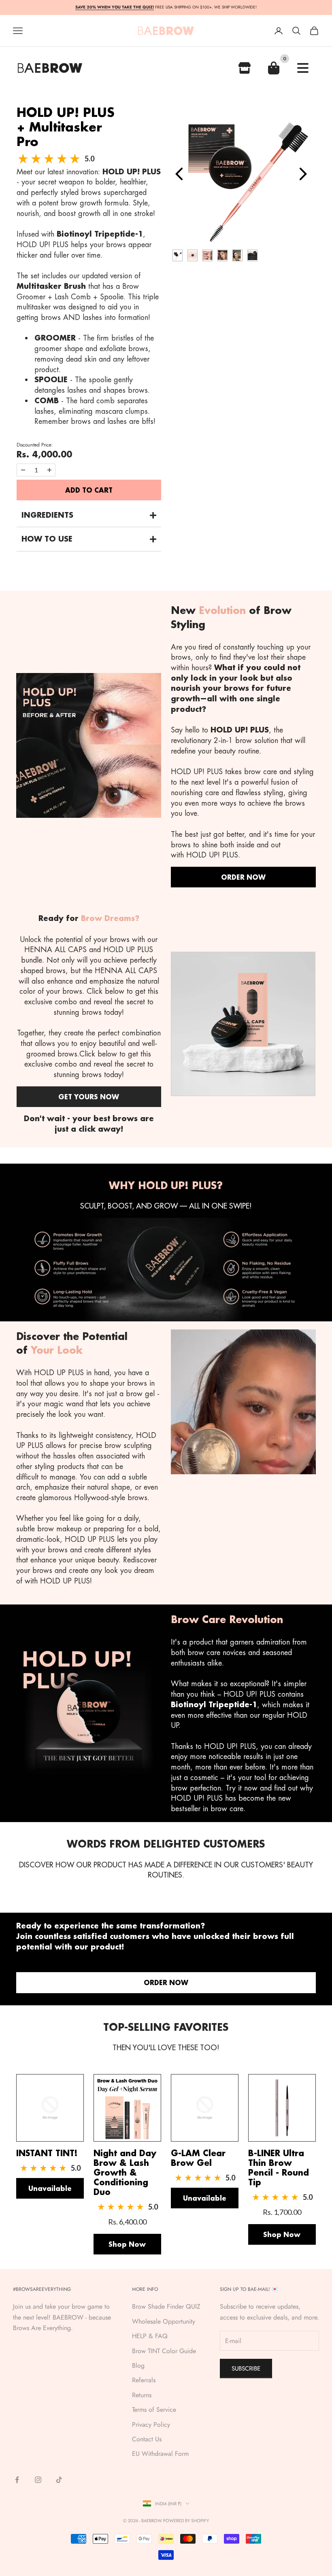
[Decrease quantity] (23, 470)
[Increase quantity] (49, 470)
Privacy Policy (151, 2425)
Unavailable (50, 2188)
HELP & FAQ (150, 2336)
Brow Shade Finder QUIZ (166, 2306)
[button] (89, 515)
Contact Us (147, 2439)
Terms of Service (154, 2410)
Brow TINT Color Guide (164, 2351)
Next (305, 174)
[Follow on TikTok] (59, 2480)
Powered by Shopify (186, 2521)
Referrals (144, 2380)
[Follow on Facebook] (17, 2480)
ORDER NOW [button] (243, 877)
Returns (142, 2395)
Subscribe (246, 2369)
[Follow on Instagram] (38, 2480)
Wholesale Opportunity (164, 2321)
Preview (181, 174)
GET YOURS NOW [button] (89, 1097)
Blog (138, 2365)
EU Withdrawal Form (160, 2454)
